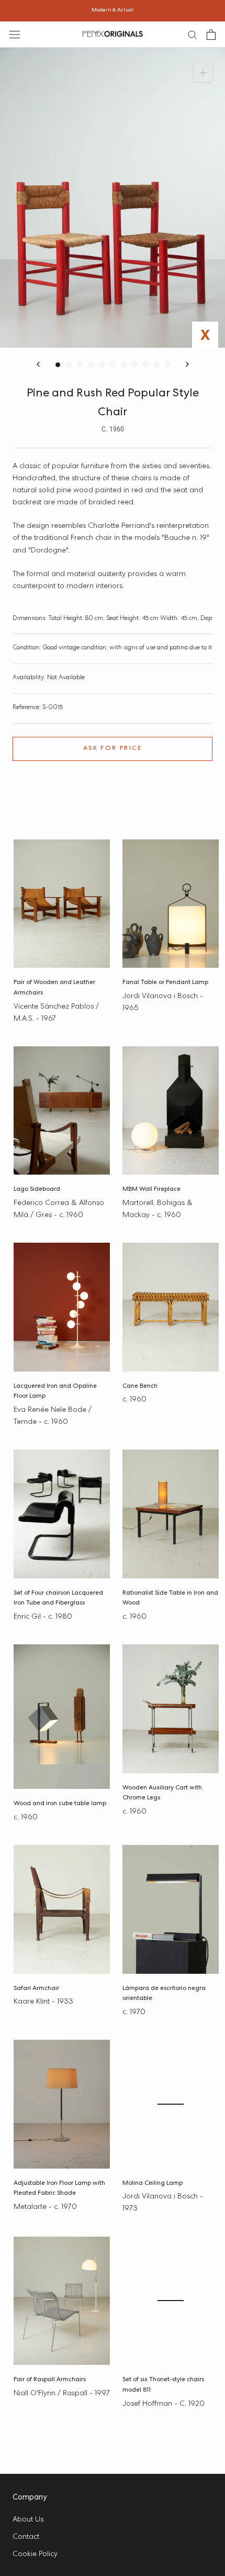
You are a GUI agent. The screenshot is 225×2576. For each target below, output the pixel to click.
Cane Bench (140, 1387)
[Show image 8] (135, 365)
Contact (26, 2537)
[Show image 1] (58, 365)
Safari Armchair (36, 1989)
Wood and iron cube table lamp (60, 1804)
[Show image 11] (168, 365)
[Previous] (38, 364)
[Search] (193, 34)
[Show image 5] (102, 365)
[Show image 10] (157, 365)
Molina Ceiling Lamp (153, 2184)
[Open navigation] (15, 34)
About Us (28, 2520)
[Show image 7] (124, 365)
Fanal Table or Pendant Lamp (165, 983)
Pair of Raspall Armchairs (50, 2380)
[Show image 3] (80, 365)
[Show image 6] (113, 365)
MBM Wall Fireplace (151, 1190)
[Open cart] (211, 35)
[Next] (187, 364)
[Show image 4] (91, 365)
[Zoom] (203, 73)
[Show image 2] (69, 365)
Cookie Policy (35, 2555)
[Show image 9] (146, 365)
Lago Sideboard (37, 1190)
